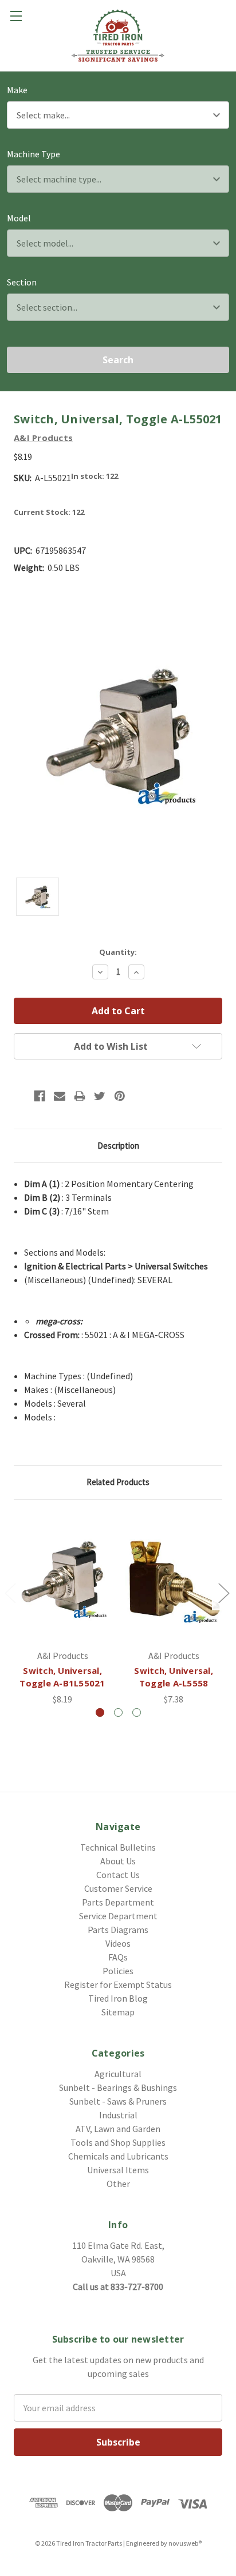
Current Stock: (49, 512)
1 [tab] (100, 1712)
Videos (118, 1943)
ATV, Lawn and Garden (118, 2129)
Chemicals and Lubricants (118, 2156)
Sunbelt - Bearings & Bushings (118, 2087)
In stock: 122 (95, 476)
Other (118, 2184)
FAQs (118, 1957)
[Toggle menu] (16, 16)
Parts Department (118, 1902)
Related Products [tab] (118, 1482)
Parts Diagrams (118, 1930)
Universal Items (118, 2170)
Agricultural (118, 2074)
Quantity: (118, 952)
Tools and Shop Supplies (118, 2142)
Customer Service (118, 1888)
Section (22, 282)
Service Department (118, 1916)
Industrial (118, 2115)
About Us (118, 1861)
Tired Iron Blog (118, 1998)
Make (17, 90)
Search (118, 360)
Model (19, 218)
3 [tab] (137, 1712)
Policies (118, 1971)
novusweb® (185, 2543)
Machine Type (34, 154)
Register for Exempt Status (118, 1984)
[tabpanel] (62, 1610)
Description (118, 1146)
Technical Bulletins (118, 1847)
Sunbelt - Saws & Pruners (118, 2101)
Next (223, 1592)
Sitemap (118, 2012)
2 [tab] (118, 1712)
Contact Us (118, 1875)
